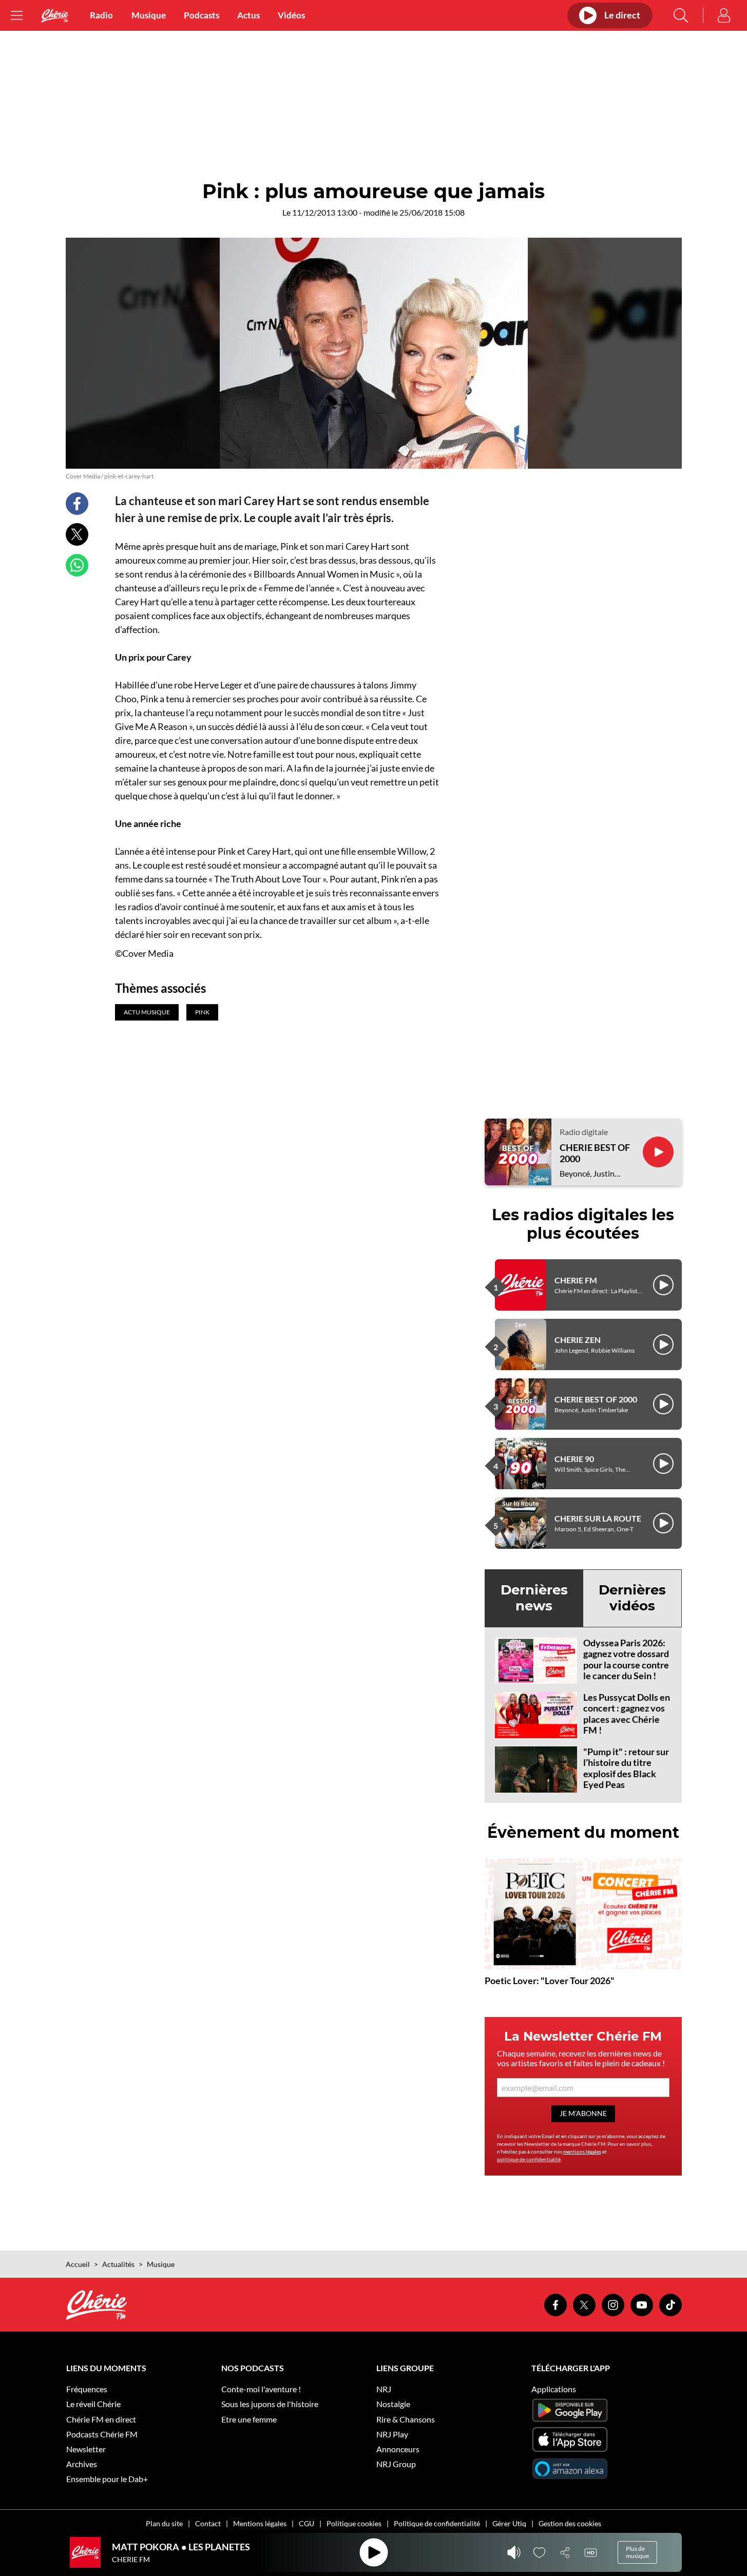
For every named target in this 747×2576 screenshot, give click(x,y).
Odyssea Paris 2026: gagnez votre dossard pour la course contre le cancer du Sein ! (626, 1659)
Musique (149, 15)
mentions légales (582, 2151)
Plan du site (164, 2523)
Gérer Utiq (509, 2523)
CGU (307, 2523)
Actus (248, 15)
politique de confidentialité (529, 2159)
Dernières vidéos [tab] (632, 1598)
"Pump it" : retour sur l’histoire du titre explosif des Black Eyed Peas (626, 1768)
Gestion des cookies (570, 2523)
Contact (208, 2523)
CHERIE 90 (574, 1459)
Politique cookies (354, 2523)
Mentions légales (260, 2523)
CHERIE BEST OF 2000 (595, 1153)
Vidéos (291, 15)
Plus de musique (637, 2552)
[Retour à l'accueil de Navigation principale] (55, 16)
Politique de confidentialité (437, 2523)
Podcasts (202, 15)
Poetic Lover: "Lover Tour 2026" (550, 1981)
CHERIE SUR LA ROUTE (598, 1518)
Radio (101, 15)
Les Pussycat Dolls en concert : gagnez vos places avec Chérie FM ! (627, 1714)
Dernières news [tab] (534, 1598)
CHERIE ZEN (578, 1340)
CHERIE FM (576, 1280)
